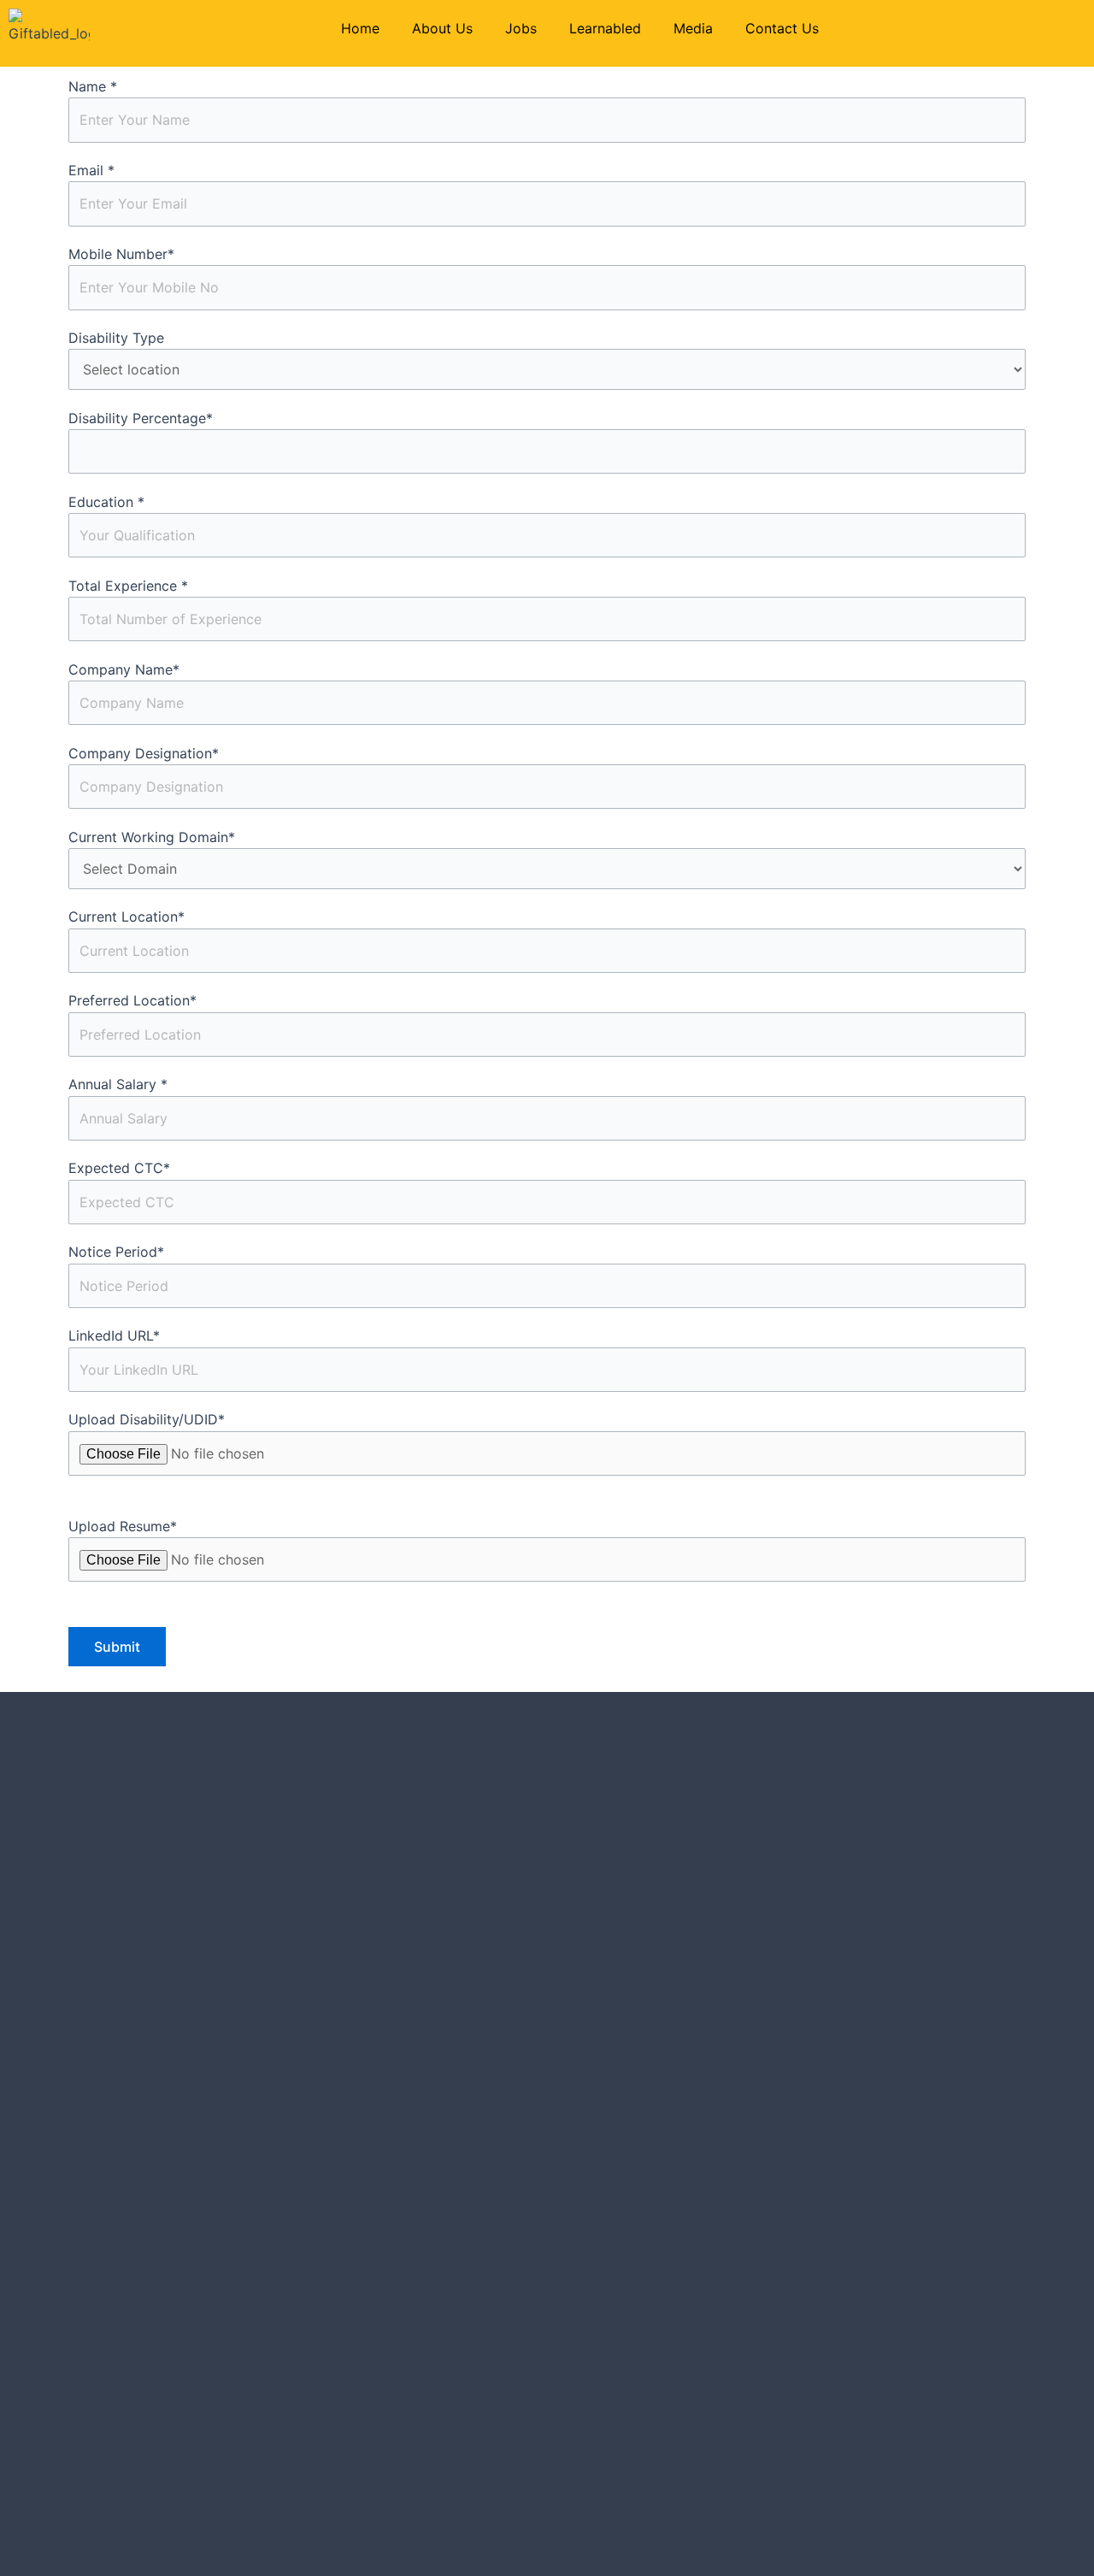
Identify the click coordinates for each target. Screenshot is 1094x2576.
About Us (442, 28)
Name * (93, 86)
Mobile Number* (121, 254)
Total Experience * (128, 586)
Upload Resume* (123, 1526)
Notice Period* (116, 1252)
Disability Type (116, 338)
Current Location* (126, 917)
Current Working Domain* (152, 837)
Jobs (521, 28)
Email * (91, 170)
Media (693, 28)
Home (360, 28)
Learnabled (605, 28)
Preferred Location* (132, 1000)
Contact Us (782, 28)
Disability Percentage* (141, 418)
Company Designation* (144, 753)
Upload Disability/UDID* (147, 1419)
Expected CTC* (119, 1168)
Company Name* (124, 669)
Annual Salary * (118, 1084)
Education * (106, 502)
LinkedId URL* (114, 1335)
